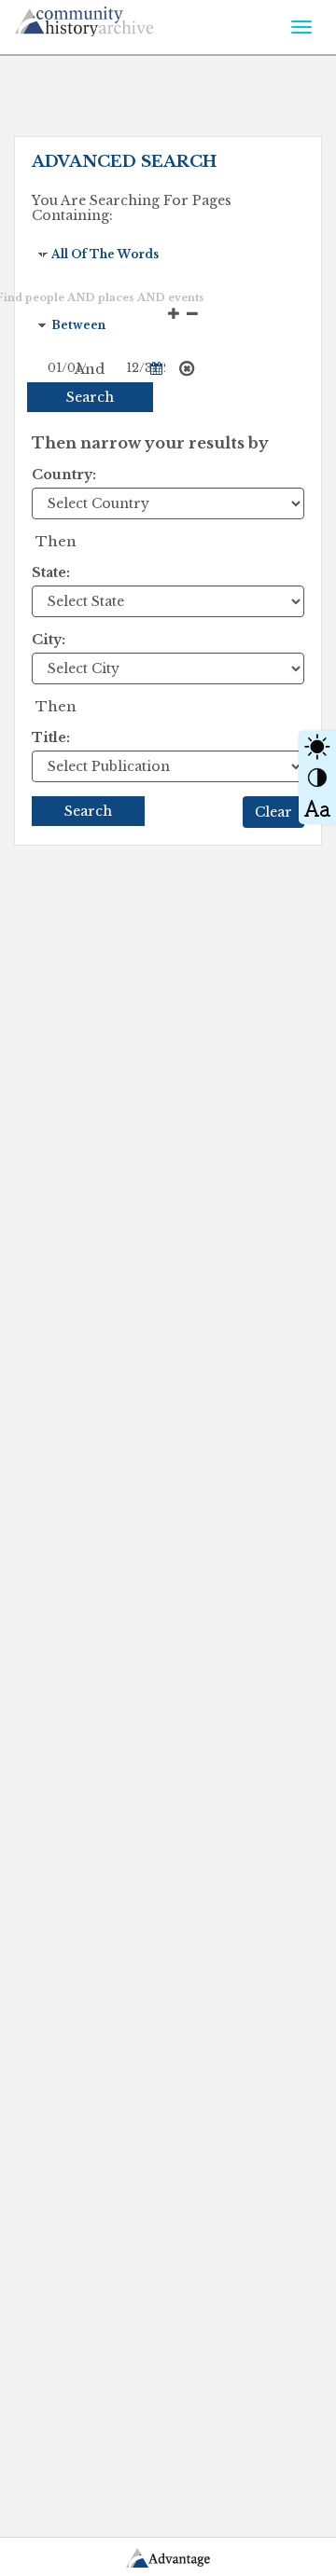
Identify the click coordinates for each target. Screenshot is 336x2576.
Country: (64, 475)
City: (49, 640)
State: (51, 572)
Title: (51, 737)
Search (90, 397)
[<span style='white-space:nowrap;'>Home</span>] (118, 18)
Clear (273, 812)
